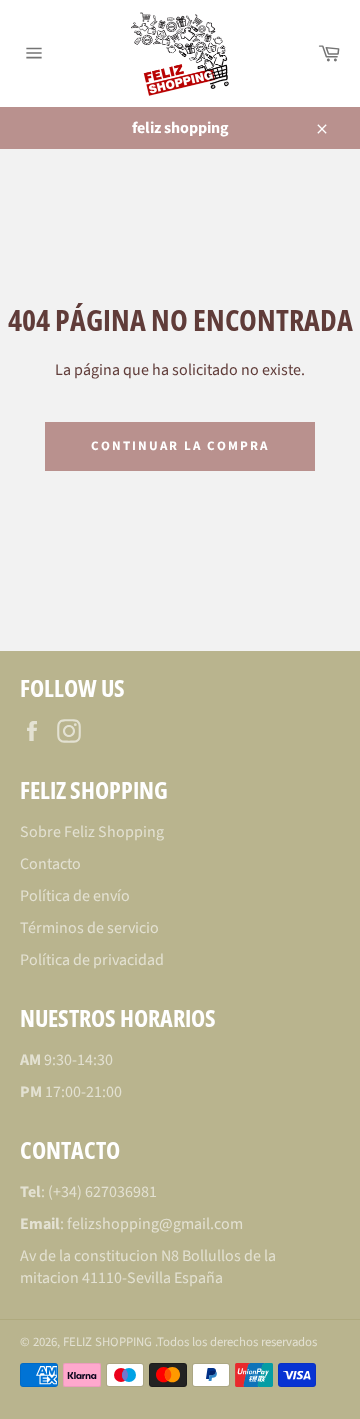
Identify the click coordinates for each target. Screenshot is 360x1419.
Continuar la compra (179, 446)
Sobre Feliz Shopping (92, 832)
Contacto (50, 864)
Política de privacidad (92, 960)
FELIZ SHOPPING (109, 1342)
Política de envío (75, 896)
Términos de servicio (89, 928)
